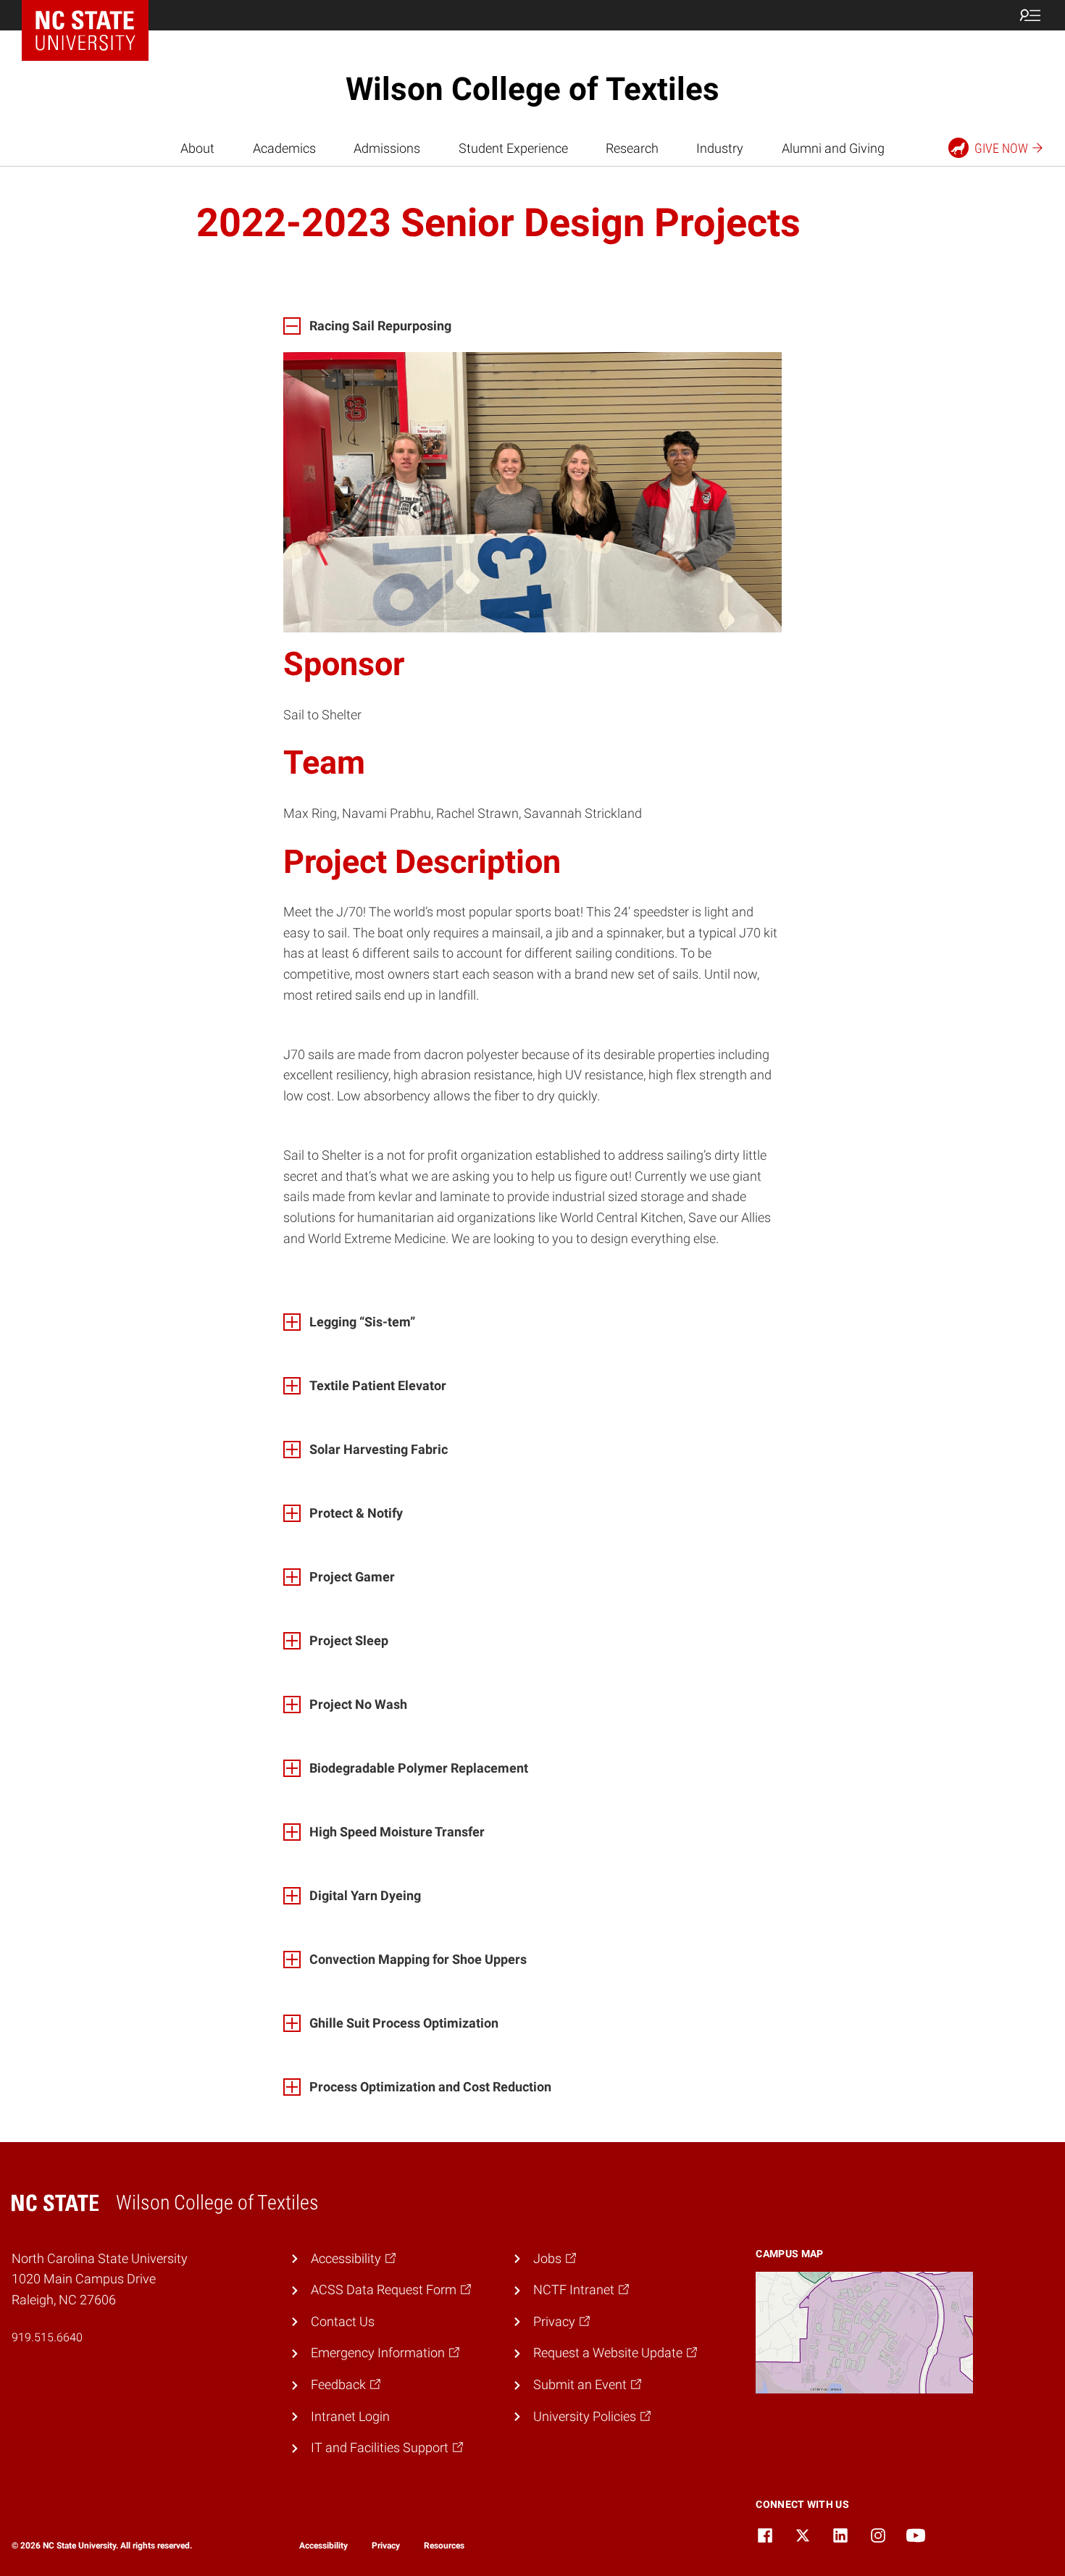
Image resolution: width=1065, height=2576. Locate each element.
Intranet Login (350, 2416)
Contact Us (343, 2321)
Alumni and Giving (833, 148)
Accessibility (323, 2546)
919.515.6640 (47, 2337)
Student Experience (513, 148)
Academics (284, 148)
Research (632, 148)
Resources (444, 2546)
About (197, 148)
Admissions (387, 148)
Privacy (386, 2546)
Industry (720, 148)
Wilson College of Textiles (532, 89)
